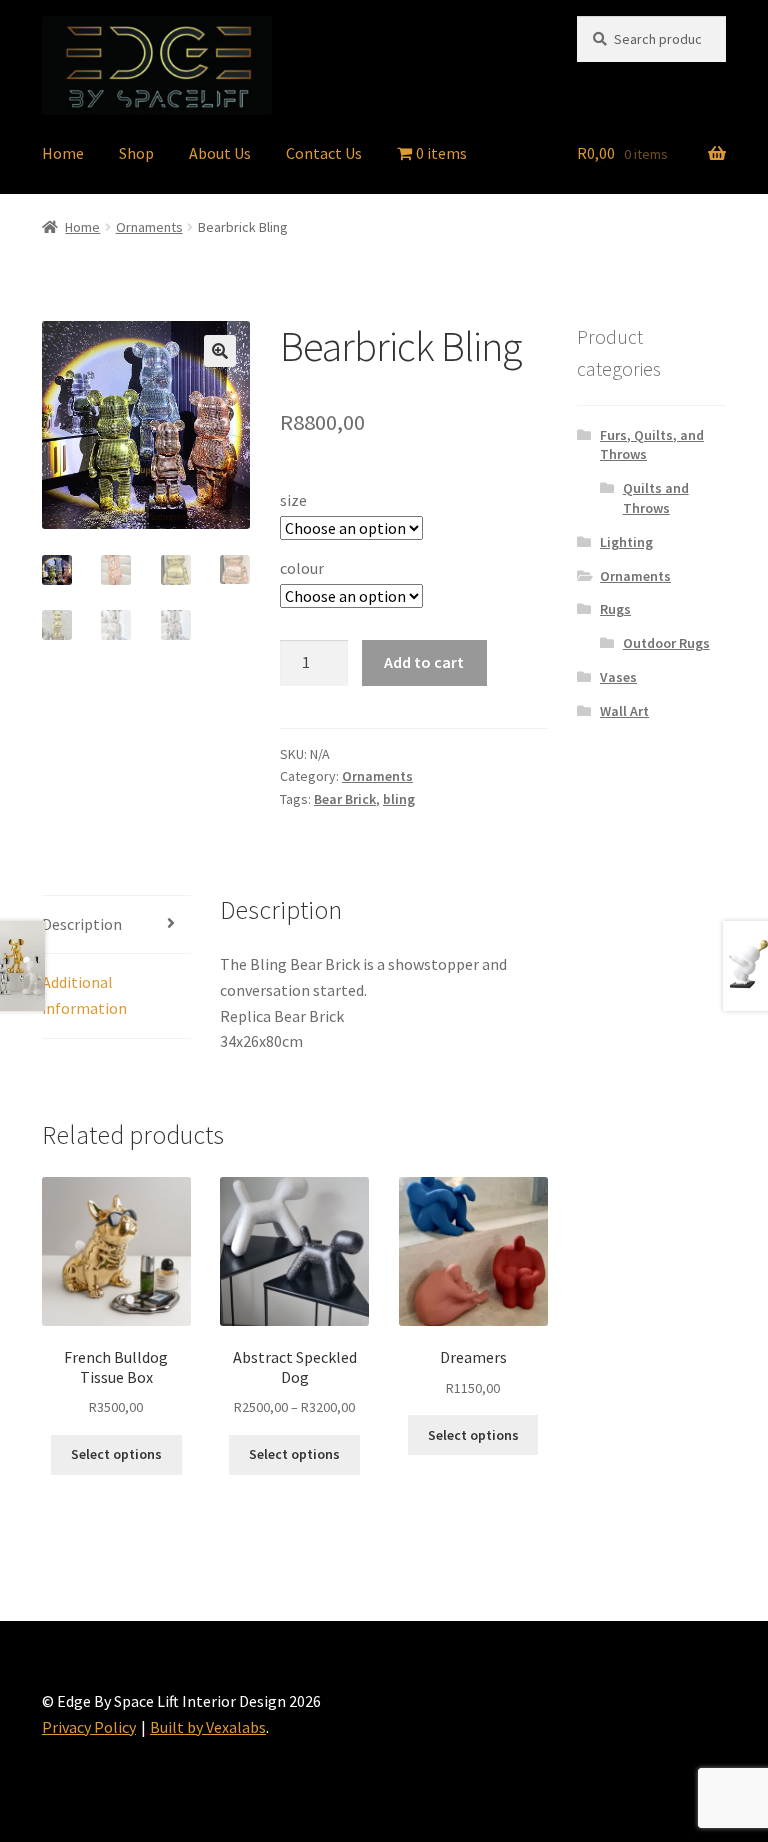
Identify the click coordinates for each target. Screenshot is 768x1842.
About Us (220, 153)
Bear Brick (345, 799)
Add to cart (424, 662)
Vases (618, 677)
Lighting (626, 542)
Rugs (615, 609)
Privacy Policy (89, 1727)
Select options (116, 1454)
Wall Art (624, 711)
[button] (220, 351)
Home (63, 153)
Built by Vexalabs (208, 1727)
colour (302, 568)
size (293, 500)
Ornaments (149, 227)
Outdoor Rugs (666, 643)
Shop (136, 153)
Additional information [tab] (84, 995)
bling (399, 799)
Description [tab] (82, 924)
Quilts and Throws (656, 498)
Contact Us (324, 153)
